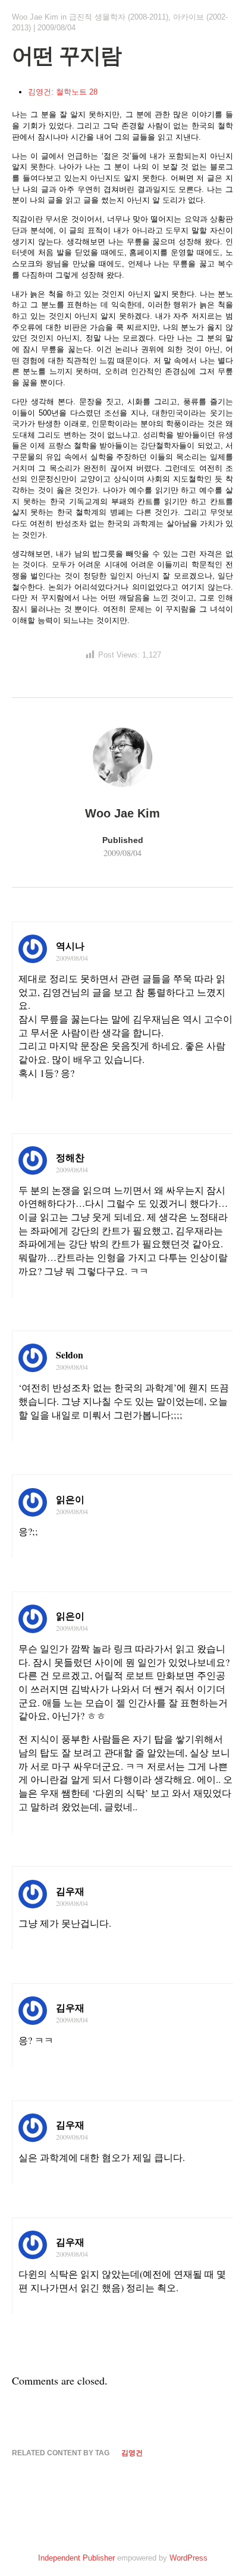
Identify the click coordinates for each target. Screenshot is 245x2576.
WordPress (189, 2558)
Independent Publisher (76, 2558)
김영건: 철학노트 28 (63, 92)
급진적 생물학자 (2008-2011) (119, 17)
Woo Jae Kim (35, 17)
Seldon (70, 1355)
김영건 (132, 2453)
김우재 (70, 1891)
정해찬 (70, 1157)
